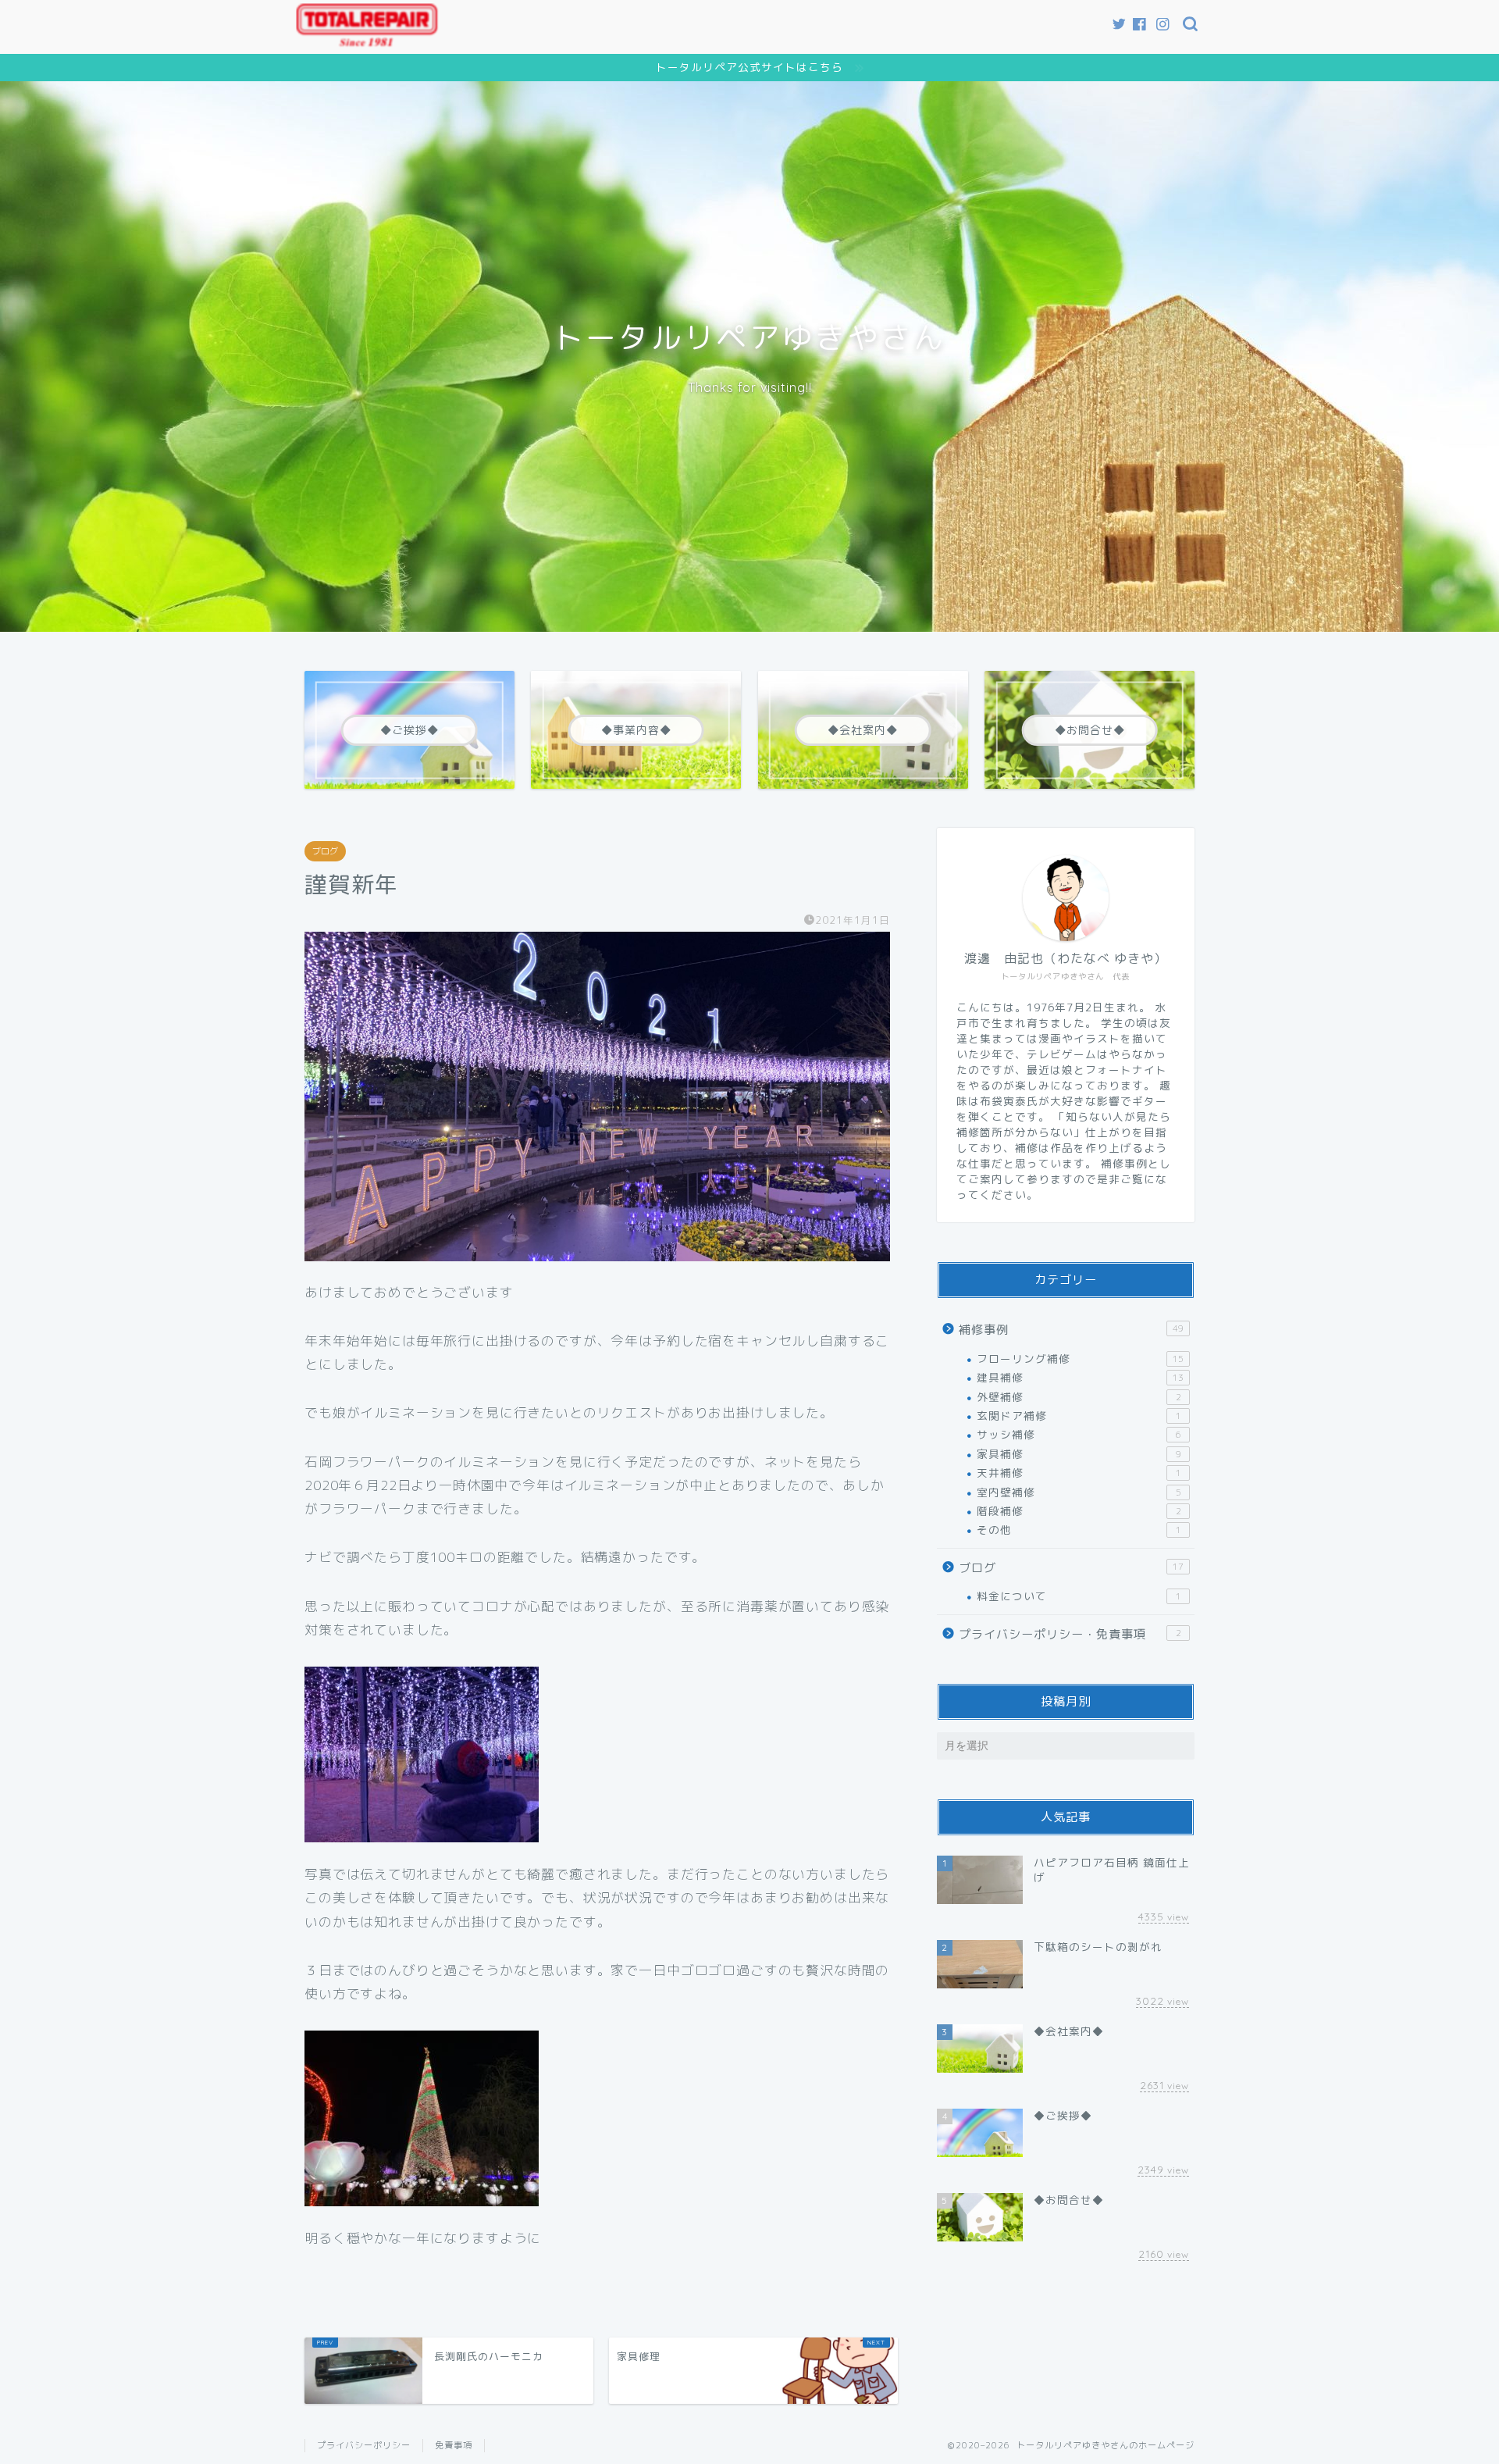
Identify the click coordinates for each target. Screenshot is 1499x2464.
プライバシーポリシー (364, 2445)
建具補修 (1080, 1377)
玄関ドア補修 (1079, 1416)
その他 (1079, 1530)
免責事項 (454, 2445)
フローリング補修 (1080, 1359)
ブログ (325, 851)
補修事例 (1071, 1330)
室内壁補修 (1079, 1492)
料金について (1079, 1596)
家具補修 (1079, 1454)
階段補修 (1079, 1511)
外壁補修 (1079, 1397)
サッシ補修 (1079, 1434)
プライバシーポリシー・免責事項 (1070, 1634)
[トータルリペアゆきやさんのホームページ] (367, 40)
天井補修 (1079, 1473)
